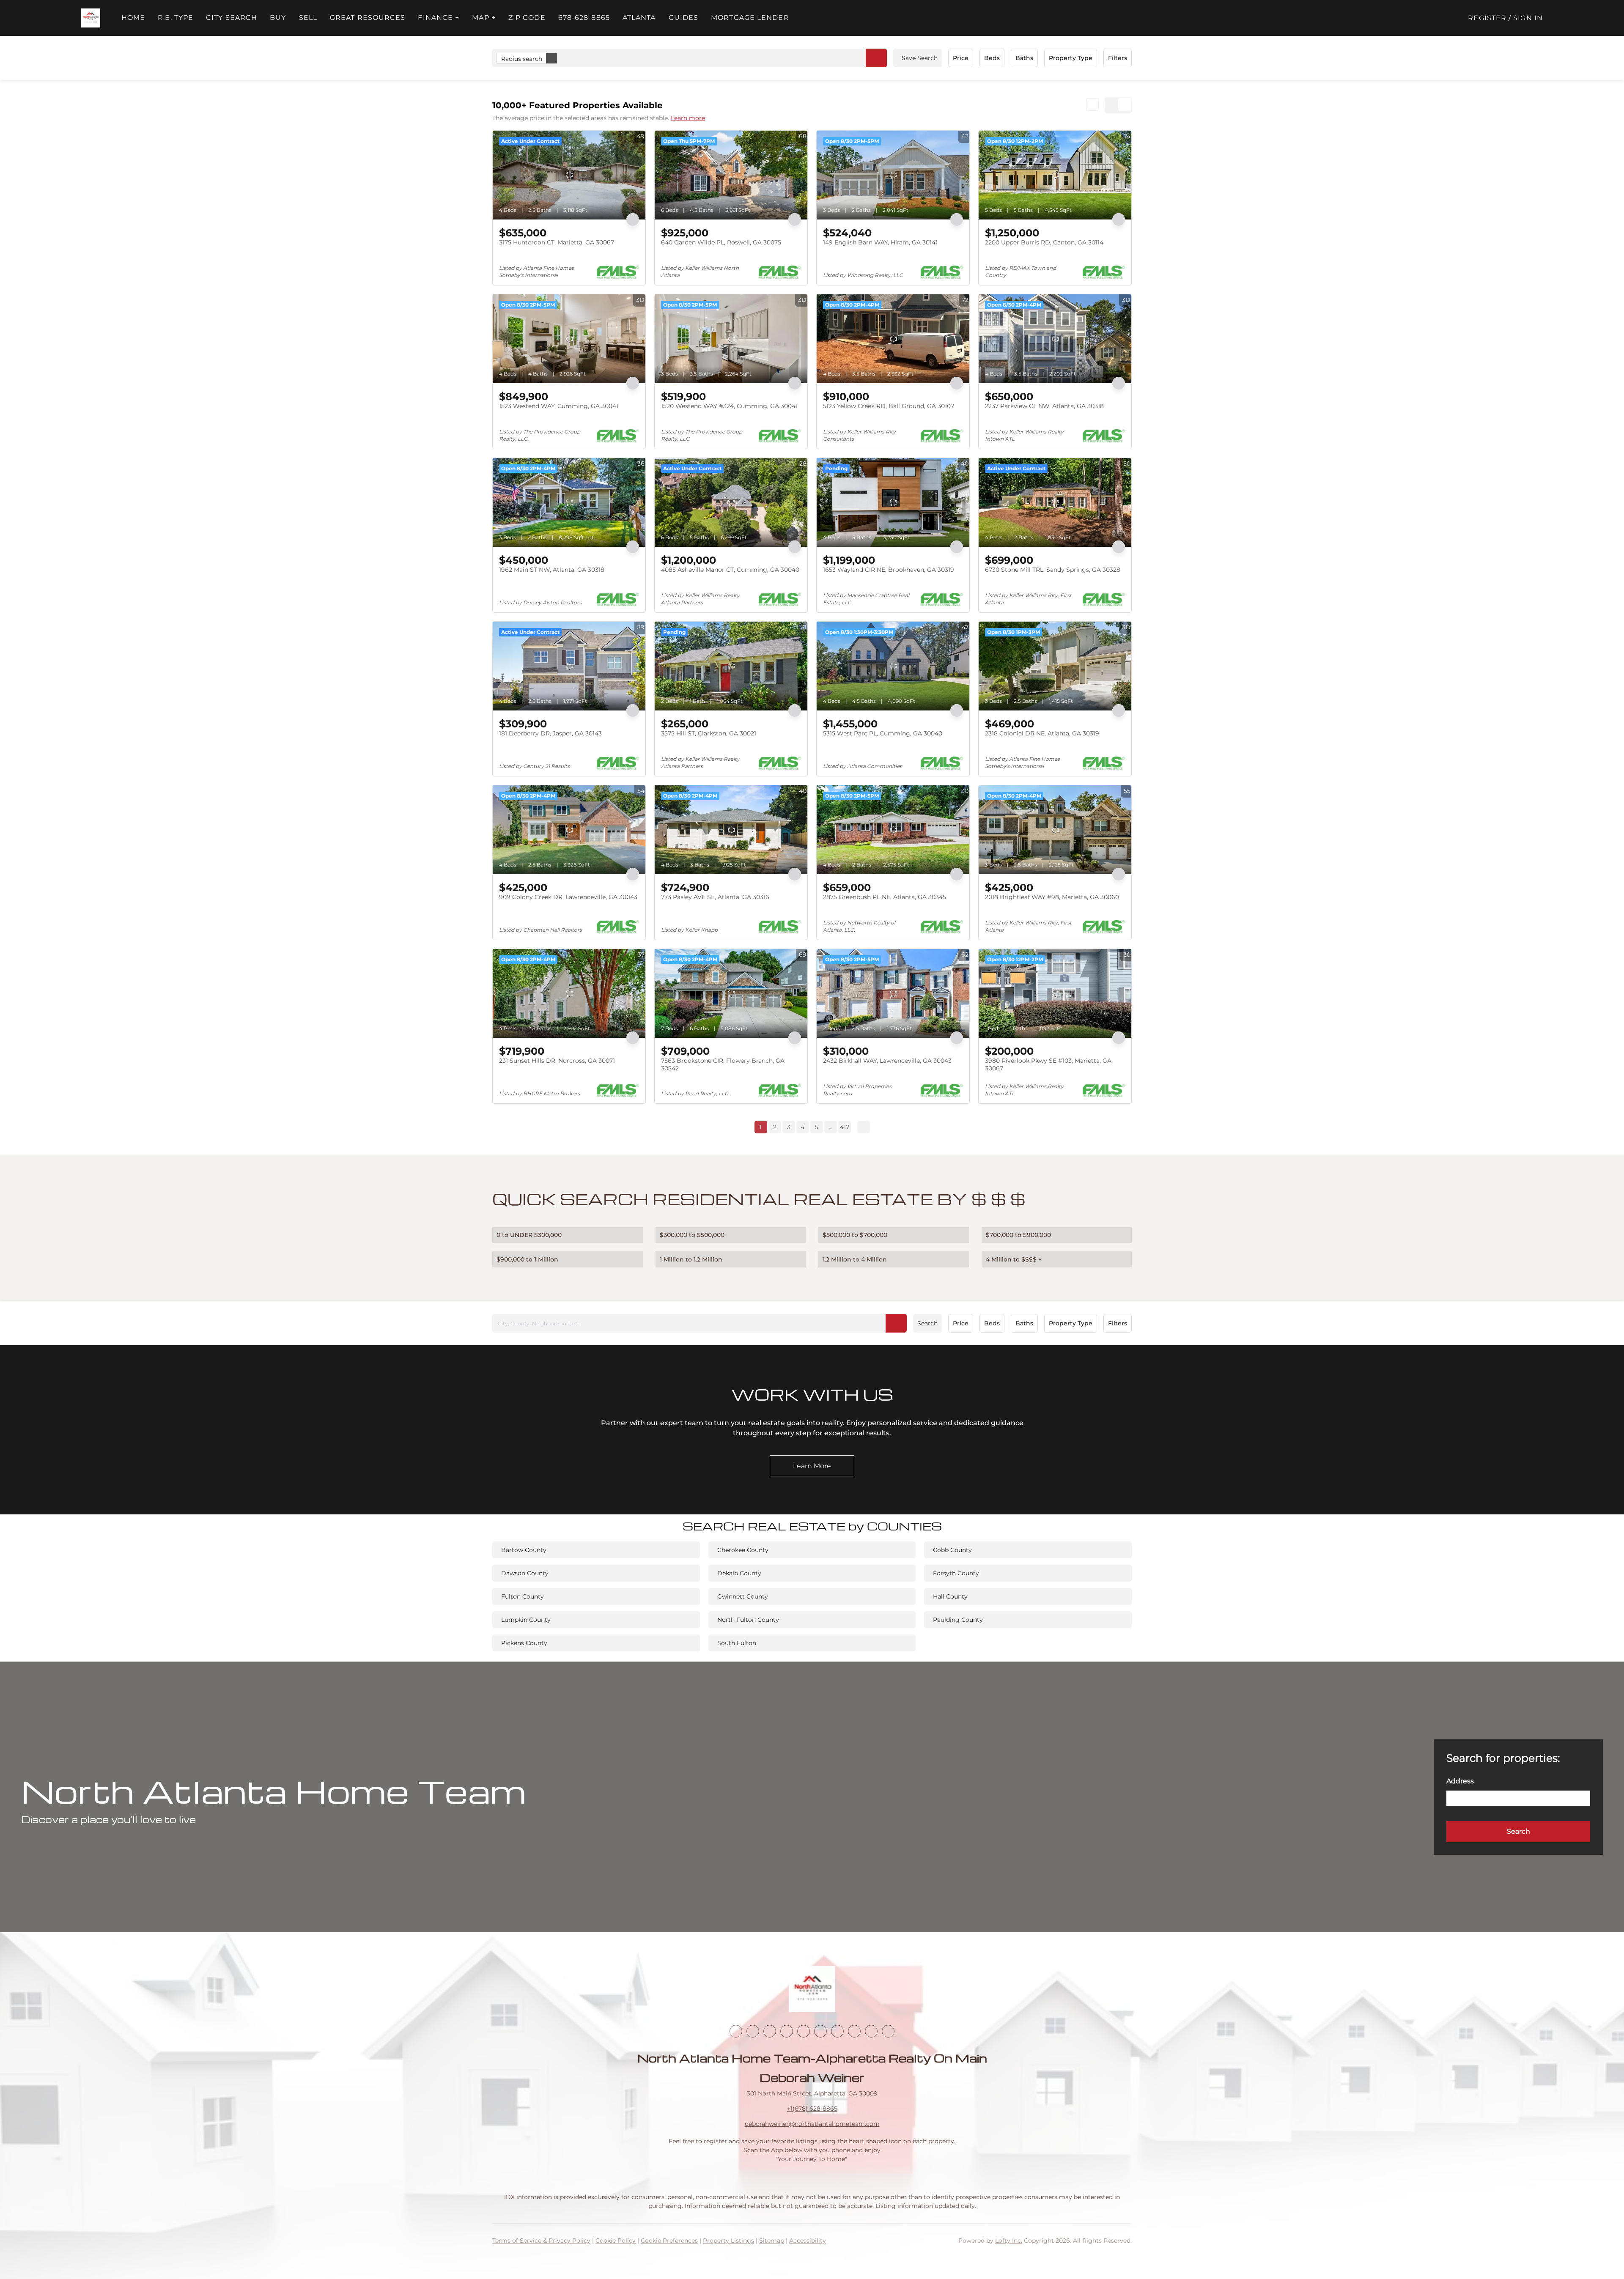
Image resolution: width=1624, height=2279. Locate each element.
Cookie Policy (616, 2241)
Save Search (920, 58)
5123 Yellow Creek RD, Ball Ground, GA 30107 (889, 406)
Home (133, 18)
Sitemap (772, 2241)
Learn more (688, 118)
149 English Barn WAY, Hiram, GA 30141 (880, 242)
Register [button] (1487, 18)
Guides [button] (684, 18)
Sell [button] (308, 18)
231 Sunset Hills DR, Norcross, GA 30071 (557, 1061)
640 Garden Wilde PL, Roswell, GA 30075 (721, 242)
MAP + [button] (484, 18)
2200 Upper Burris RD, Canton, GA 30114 (1044, 242)
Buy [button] (278, 18)
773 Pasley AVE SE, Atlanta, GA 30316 (715, 897)
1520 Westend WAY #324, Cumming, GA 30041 (729, 406)
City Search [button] (232, 18)
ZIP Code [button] (527, 18)
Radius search (522, 59)
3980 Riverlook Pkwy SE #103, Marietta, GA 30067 (1048, 1064)
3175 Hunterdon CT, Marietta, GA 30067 (557, 242)
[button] (91, 18)
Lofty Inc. (1009, 2241)
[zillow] (787, 2031)
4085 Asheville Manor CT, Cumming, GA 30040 (730, 570)
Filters (1118, 58)
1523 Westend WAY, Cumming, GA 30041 (559, 406)
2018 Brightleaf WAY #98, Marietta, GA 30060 (1052, 897)
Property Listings (728, 2241)
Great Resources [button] (368, 18)
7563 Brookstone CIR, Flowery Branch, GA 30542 (723, 1064)
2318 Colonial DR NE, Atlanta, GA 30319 (1042, 733)
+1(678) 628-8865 (812, 2109)
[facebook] (736, 2031)
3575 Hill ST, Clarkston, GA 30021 (709, 733)
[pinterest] (871, 2031)
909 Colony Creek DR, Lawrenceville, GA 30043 (568, 897)
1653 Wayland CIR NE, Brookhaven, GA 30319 (889, 570)
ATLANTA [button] (639, 18)
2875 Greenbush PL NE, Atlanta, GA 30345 (885, 897)
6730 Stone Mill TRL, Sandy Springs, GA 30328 (1053, 570)
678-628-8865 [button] (584, 18)
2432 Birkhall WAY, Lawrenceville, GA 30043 (887, 1061)
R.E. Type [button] (176, 18)
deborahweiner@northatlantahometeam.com (812, 2124)
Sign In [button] (1528, 18)
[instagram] (804, 2031)
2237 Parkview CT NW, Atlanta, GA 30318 (1044, 406)
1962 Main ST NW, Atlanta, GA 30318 (552, 570)
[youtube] (820, 2031)
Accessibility (808, 2241)
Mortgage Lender (750, 18)
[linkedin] (753, 2031)
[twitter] (770, 2031)
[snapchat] (854, 2031)
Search (927, 1323)
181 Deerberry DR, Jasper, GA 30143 (550, 733)
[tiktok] (837, 2031)
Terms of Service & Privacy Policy (541, 2241)
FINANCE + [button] (439, 18)
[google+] (888, 2031)
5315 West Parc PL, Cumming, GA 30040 (883, 733)
